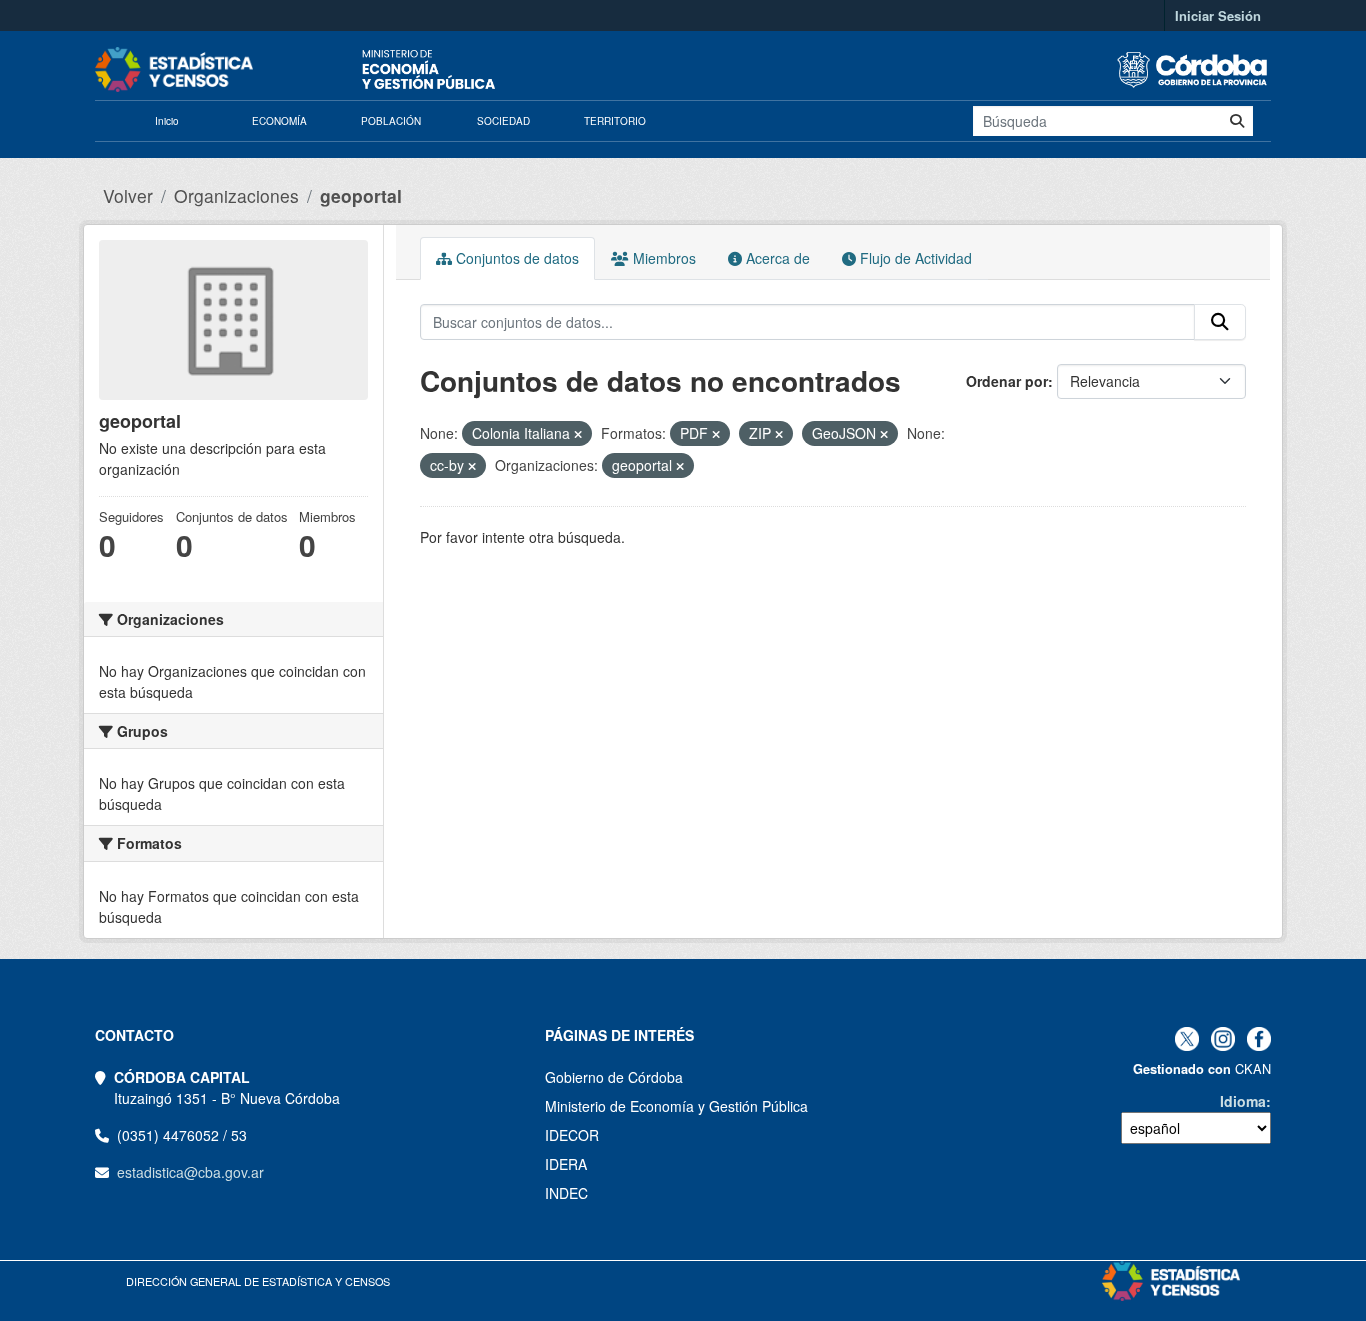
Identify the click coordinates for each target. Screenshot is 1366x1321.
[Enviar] (1237, 121)
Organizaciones (236, 195)
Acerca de (776, 258)
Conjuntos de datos (515, 258)
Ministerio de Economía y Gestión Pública (676, 1106)
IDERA (566, 1164)
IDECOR (572, 1135)
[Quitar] (578, 434)
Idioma (1243, 1101)
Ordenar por (1007, 381)
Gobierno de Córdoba (614, 1077)
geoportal (361, 195)
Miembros (662, 258)
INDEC (566, 1193)
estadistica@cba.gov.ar (190, 1172)
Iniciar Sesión (1218, 15)
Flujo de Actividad (914, 258)
